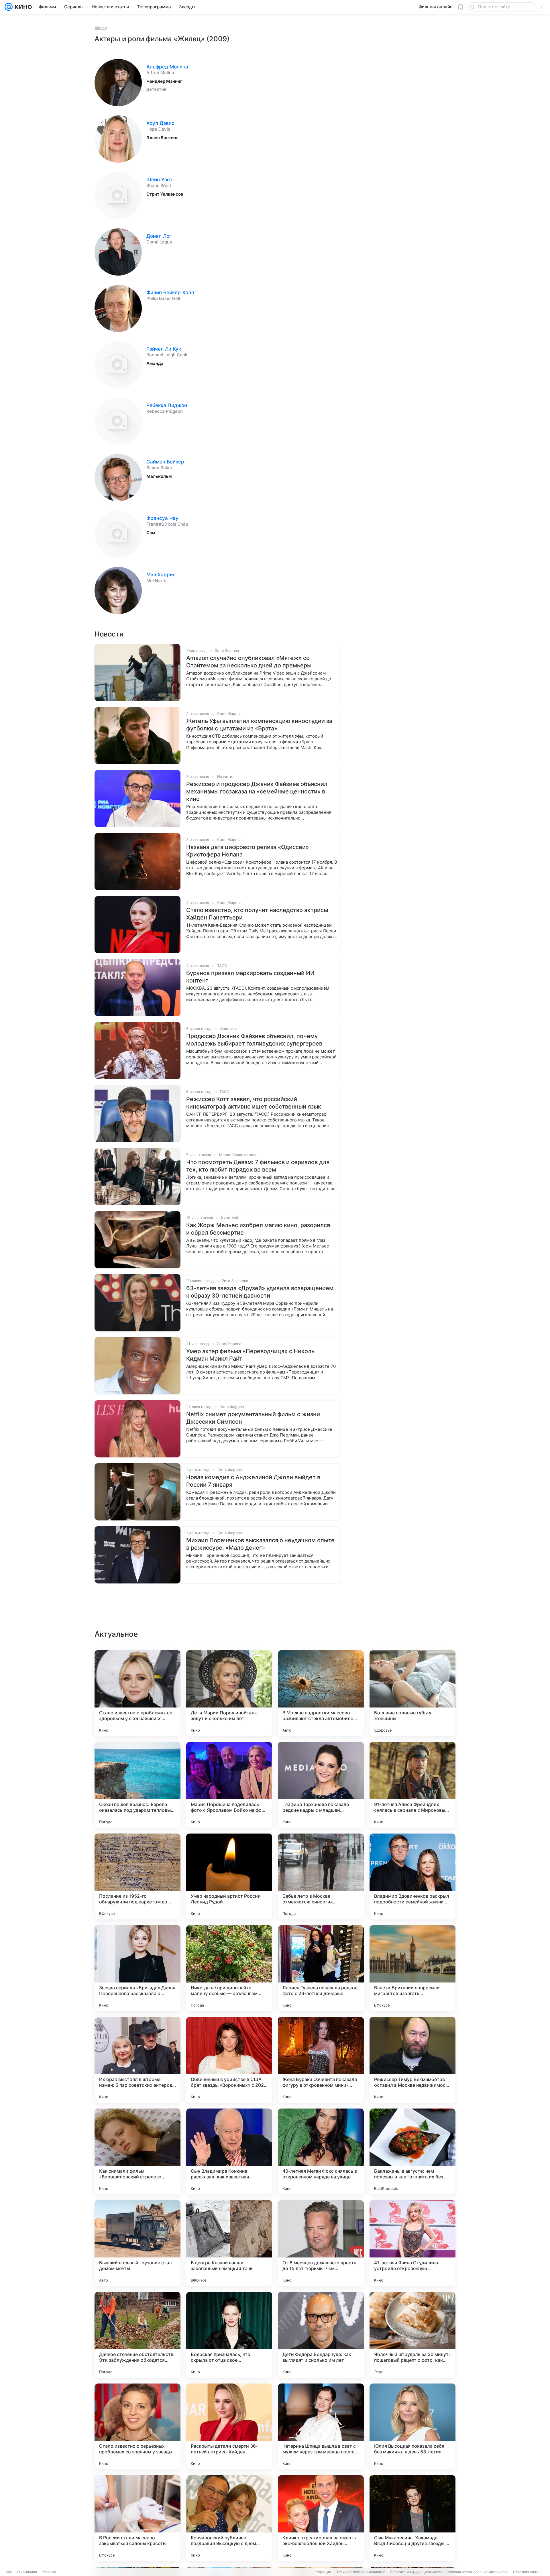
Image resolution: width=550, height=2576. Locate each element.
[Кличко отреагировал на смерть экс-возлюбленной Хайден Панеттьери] (321, 2518)
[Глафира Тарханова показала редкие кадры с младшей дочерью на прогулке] (321, 1785)
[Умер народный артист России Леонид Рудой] (229, 1877)
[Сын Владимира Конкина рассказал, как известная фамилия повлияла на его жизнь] (229, 2151)
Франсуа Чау (162, 518)
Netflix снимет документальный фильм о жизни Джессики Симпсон (253, 1418)
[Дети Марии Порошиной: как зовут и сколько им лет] (229, 1693)
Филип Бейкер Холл (170, 292)
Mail (9, 2572)
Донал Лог (159, 236)
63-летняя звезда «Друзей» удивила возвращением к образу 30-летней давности (260, 1292)
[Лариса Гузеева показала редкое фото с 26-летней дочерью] (321, 1968)
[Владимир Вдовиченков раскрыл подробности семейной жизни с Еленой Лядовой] (412, 1877)
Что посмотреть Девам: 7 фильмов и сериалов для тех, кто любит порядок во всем (258, 1166)
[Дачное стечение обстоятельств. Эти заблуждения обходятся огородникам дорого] (137, 2335)
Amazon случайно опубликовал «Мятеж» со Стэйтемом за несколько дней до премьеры (249, 662)
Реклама (49, 2572)
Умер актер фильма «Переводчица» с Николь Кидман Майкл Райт (250, 1355)
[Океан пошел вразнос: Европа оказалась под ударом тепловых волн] (137, 1785)
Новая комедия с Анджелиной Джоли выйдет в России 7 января (253, 1481)
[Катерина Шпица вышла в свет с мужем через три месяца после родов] (321, 2426)
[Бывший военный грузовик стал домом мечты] (137, 2243)
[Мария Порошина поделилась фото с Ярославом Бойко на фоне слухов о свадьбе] (229, 1785)
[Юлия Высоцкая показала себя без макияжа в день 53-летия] (412, 2426)
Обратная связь (526, 2572)
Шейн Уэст (159, 180)
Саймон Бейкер (165, 462)
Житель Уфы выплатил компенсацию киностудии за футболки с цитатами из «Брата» (259, 725)
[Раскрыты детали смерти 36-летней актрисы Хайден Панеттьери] (229, 2426)
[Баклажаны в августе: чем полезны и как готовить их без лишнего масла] (412, 2151)
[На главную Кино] (22, 7)
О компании (27, 2572)
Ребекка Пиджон (167, 405)
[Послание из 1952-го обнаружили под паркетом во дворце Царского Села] (137, 1877)
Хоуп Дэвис (160, 123)
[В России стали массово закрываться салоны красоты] (137, 2518)
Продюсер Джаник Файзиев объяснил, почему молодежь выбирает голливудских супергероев (254, 1040)
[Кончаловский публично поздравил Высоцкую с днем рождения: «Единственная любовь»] (229, 2518)
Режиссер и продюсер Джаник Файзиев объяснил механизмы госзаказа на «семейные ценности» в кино (257, 791)
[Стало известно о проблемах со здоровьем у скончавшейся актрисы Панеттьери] (137, 1693)
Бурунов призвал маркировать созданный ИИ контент (250, 977)
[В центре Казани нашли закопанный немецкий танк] (229, 2243)
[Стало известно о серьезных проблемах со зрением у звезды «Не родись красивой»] (137, 2426)
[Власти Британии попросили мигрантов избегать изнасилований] (412, 1968)
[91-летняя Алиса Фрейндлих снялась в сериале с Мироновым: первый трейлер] (412, 1785)
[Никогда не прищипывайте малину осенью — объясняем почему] (229, 1968)
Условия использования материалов (478, 2572)
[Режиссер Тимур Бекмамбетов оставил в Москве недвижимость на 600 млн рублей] (412, 2060)
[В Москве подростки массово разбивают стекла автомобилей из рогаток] (321, 1693)
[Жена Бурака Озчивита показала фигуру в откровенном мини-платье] (321, 2060)
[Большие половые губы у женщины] (412, 1693)
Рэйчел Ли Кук (164, 349)
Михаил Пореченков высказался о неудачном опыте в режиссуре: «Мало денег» (260, 1544)
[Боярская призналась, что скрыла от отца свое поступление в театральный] (229, 2335)
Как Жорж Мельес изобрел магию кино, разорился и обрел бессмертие (258, 1229)
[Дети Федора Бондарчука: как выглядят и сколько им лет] (321, 2335)
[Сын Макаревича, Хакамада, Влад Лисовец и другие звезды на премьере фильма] (412, 2518)
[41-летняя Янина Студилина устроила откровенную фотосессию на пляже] (412, 2243)
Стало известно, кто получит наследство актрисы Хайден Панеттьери (257, 914)
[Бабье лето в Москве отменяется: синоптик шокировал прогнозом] (321, 1877)
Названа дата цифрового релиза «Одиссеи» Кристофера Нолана (247, 851)
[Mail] (9, 7)
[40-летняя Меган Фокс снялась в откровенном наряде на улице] (321, 2151)
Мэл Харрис (161, 575)
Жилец (101, 28)
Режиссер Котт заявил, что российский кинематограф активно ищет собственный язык (254, 1103)
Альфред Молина (167, 67)
